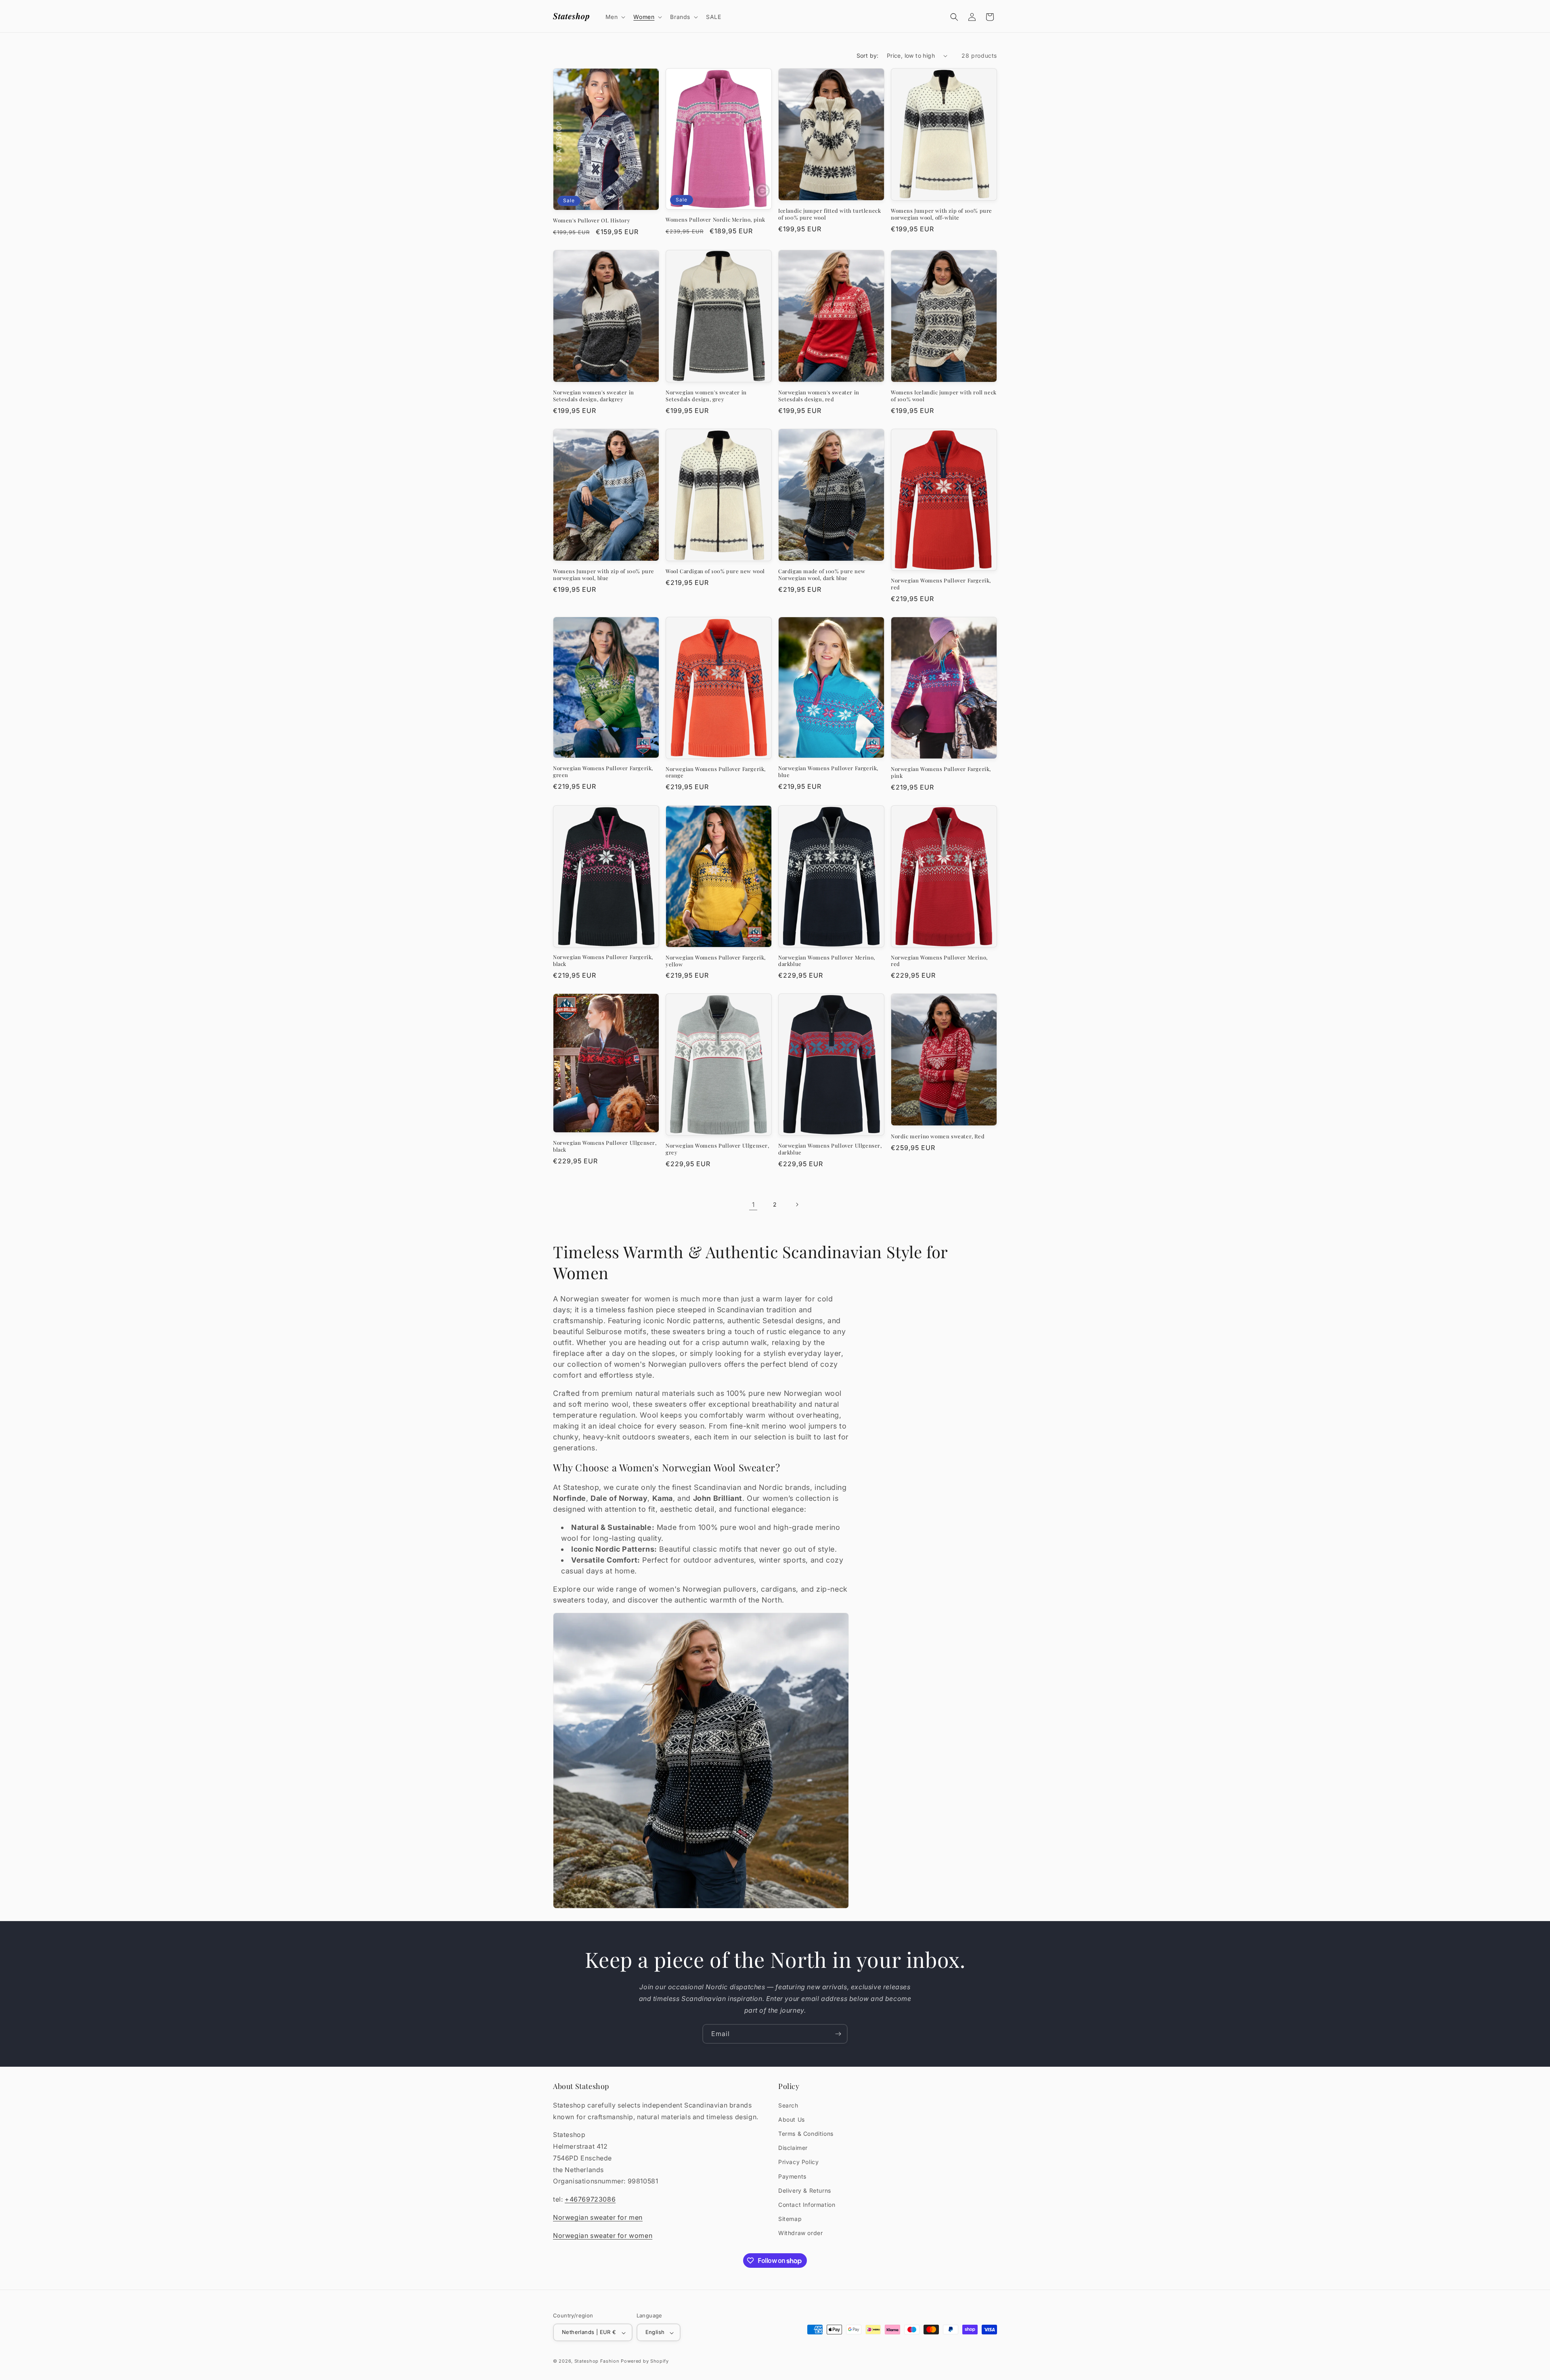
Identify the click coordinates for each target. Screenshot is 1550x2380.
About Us (792, 2119)
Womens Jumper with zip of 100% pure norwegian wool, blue (604, 575)
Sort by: (868, 56)
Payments (792, 2176)
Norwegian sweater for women (603, 2235)
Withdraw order (800, 2233)
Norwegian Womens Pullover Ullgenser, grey (717, 1149)
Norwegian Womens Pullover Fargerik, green (603, 772)
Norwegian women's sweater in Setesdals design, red (819, 396)
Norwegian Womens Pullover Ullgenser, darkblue (830, 1149)
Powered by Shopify (645, 2361)
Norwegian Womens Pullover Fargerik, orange (716, 772)
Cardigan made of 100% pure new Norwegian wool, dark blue (822, 575)
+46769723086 (590, 2199)
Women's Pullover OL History (592, 220)
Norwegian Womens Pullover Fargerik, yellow (716, 961)
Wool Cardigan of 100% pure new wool (715, 571)
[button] (615, 17)
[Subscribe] (838, 2034)
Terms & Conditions (806, 2134)
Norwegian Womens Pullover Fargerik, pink (941, 772)
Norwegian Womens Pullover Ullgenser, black (605, 1146)
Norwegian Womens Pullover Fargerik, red (941, 584)
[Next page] (797, 1205)
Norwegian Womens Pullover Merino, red (939, 961)
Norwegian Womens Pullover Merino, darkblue (827, 961)
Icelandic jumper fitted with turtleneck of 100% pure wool (829, 214)
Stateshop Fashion (597, 2361)
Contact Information (807, 2204)
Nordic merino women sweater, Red (938, 1136)
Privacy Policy (798, 2162)
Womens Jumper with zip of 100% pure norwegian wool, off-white (942, 214)
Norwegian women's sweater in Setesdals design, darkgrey (594, 396)
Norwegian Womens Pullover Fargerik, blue (828, 772)
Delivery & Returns (805, 2190)
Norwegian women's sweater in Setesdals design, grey (706, 396)
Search (788, 2105)
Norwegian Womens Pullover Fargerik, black (603, 961)
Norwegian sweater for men (598, 2217)
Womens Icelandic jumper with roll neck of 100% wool (944, 396)
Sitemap (790, 2219)
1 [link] (753, 1205)
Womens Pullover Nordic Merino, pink (715, 220)
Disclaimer (793, 2148)
